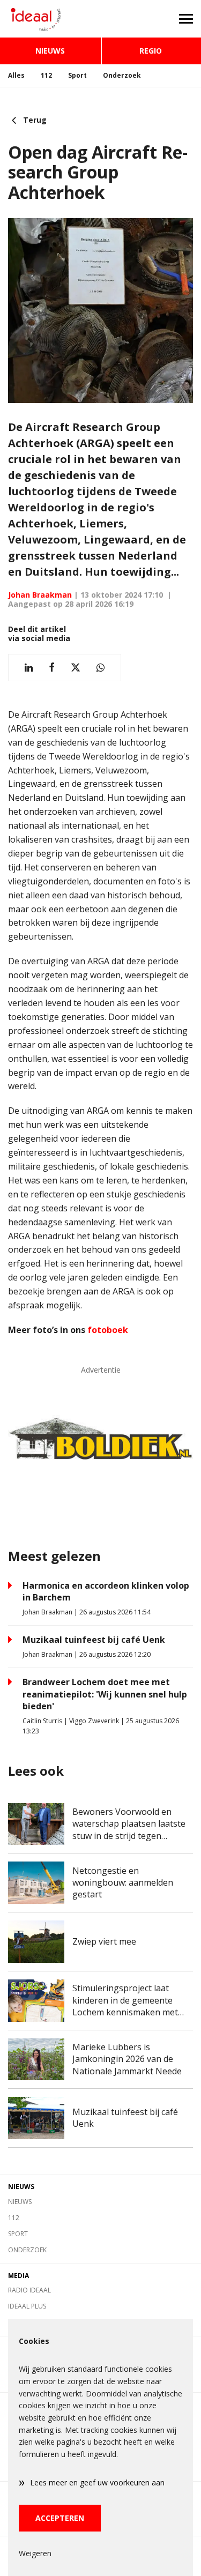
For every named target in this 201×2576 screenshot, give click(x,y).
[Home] (50, 19)
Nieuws (50, 51)
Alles (16, 75)
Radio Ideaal (29, 2290)
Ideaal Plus (27, 2306)
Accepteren (60, 2518)
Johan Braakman (40, 595)
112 (46, 75)
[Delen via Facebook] (52, 668)
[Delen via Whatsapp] (100, 668)
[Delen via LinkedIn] (29, 668)
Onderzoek (122, 75)
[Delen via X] (76, 668)
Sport (77, 75)
